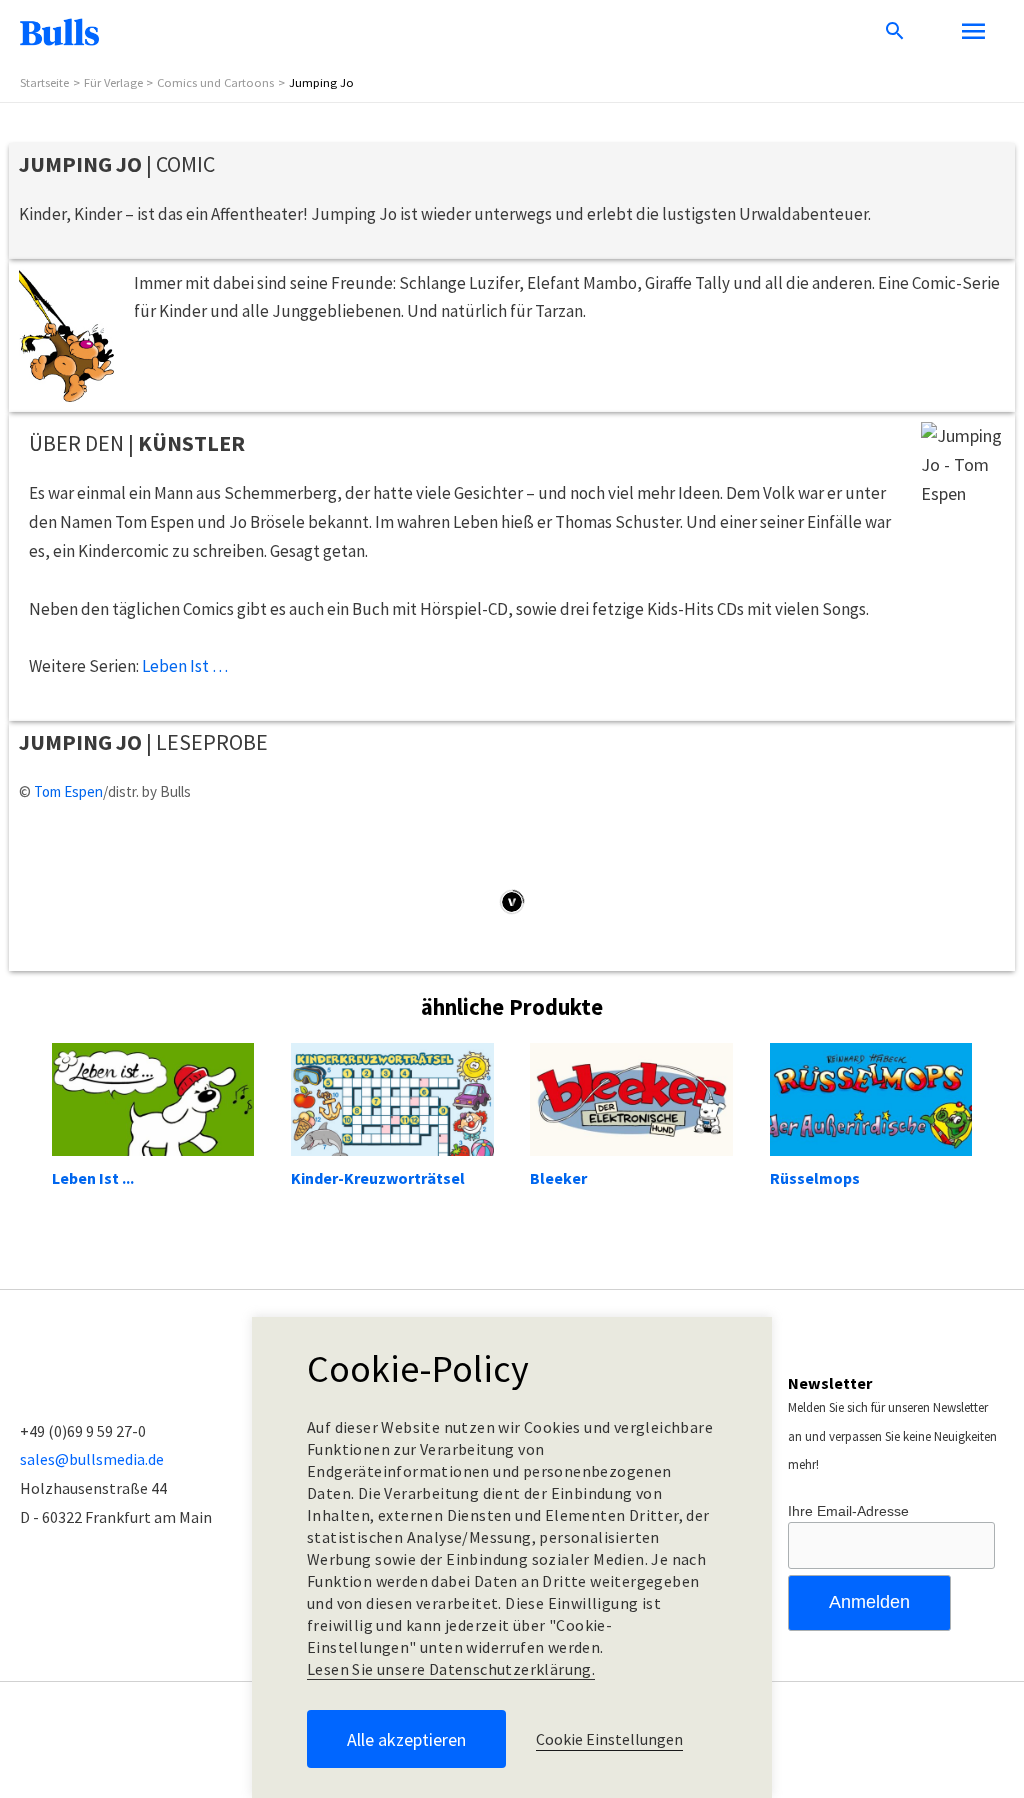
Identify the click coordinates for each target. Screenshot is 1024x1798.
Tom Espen (68, 791)
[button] (894, 32)
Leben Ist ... (93, 1178)
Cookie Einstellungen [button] (609, 1739)
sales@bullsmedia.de (92, 1459)
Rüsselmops (815, 1178)
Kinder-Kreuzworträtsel (378, 1178)
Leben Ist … (185, 666)
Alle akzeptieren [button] (406, 1739)
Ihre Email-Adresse (848, 1511)
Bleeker (558, 1178)
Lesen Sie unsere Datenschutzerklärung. (451, 1669)
